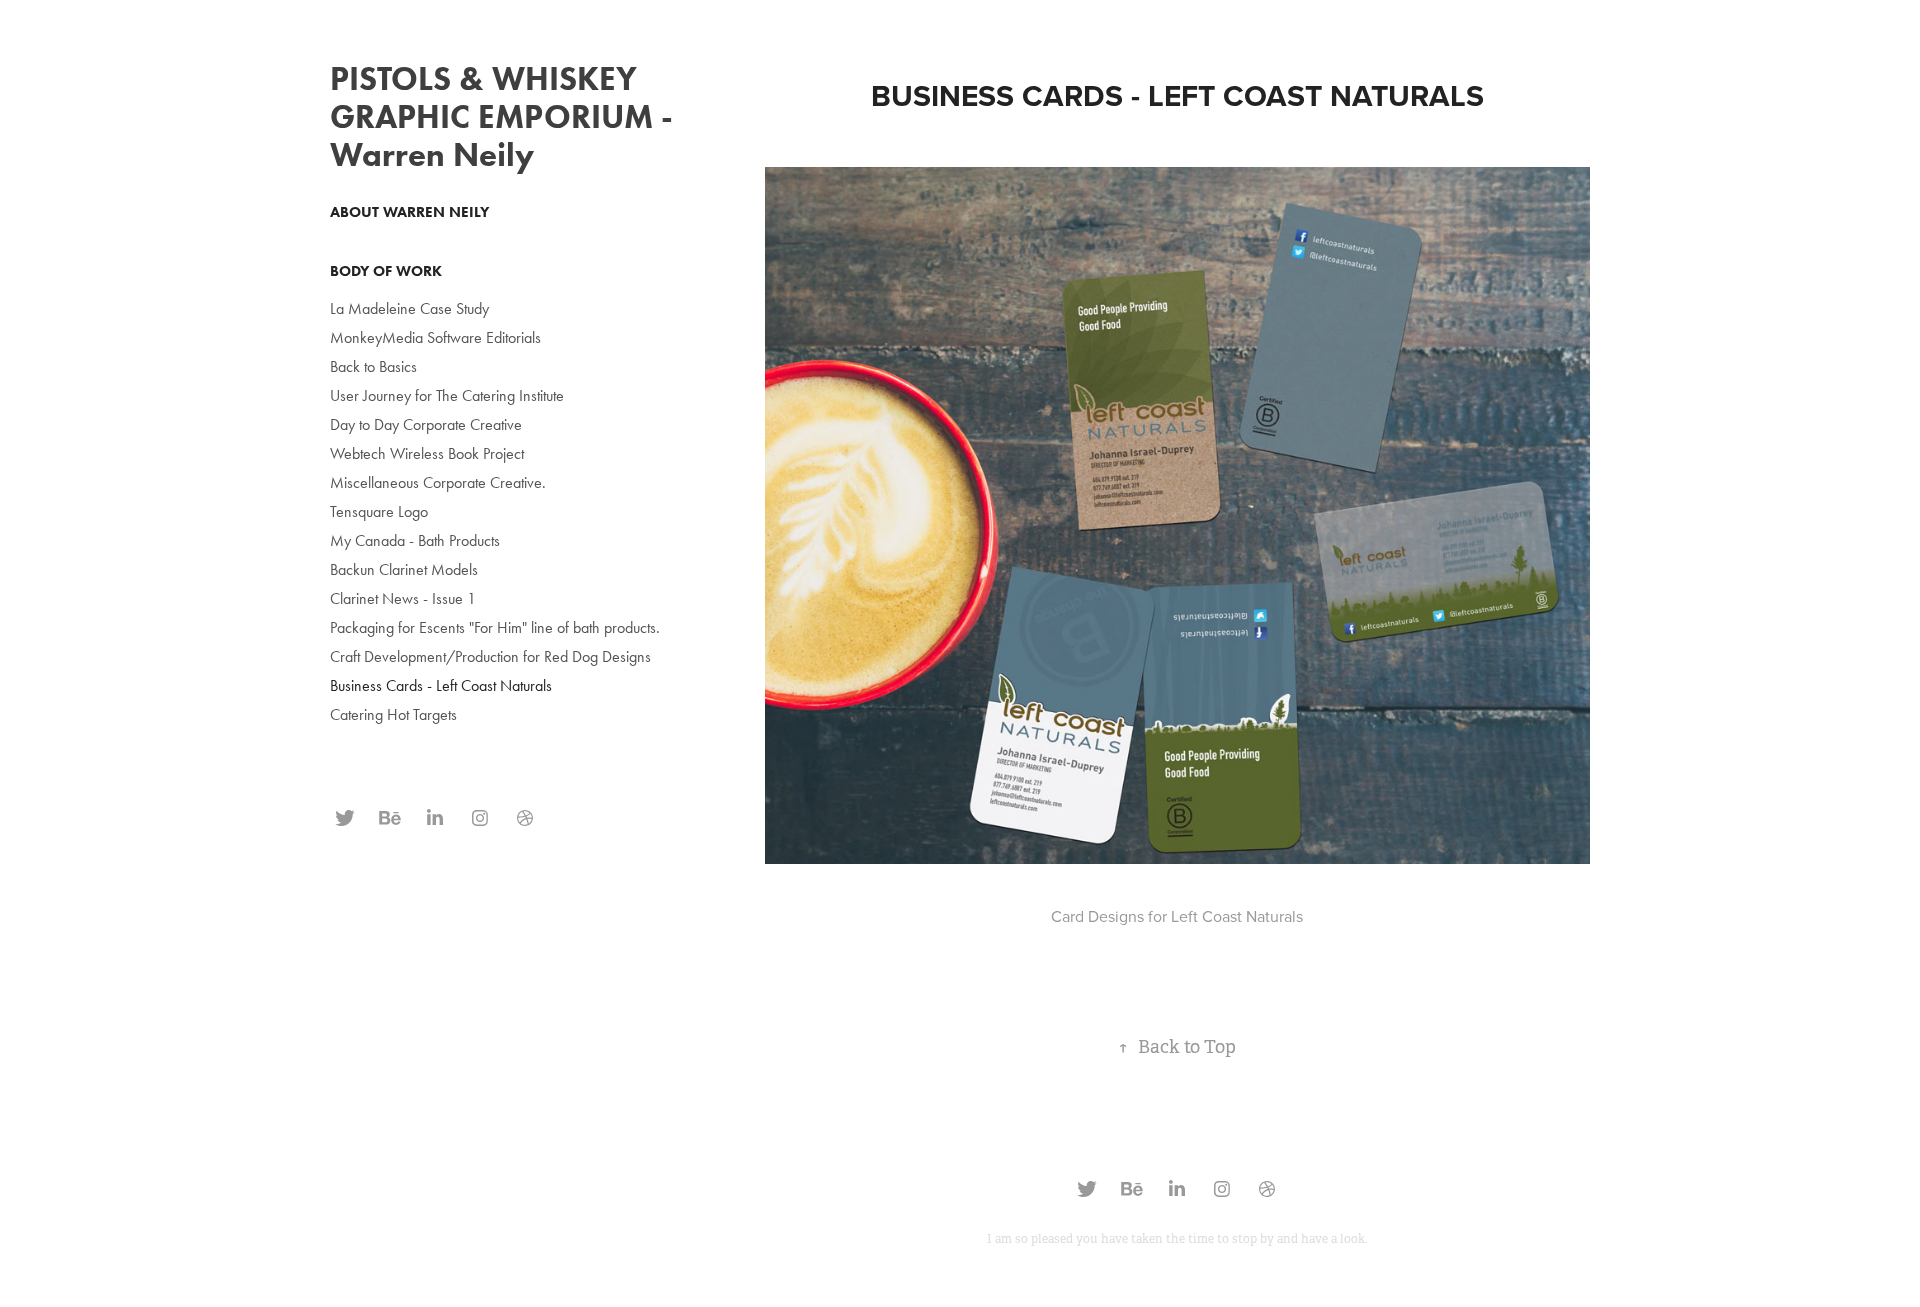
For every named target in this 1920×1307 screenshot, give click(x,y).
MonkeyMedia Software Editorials (435, 337)
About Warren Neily (409, 212)
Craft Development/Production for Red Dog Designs (490, 656)
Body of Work (386, 271)
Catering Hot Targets (393, 714)
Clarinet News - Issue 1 (403, 598)
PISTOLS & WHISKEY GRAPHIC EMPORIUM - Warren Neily (501, 116)
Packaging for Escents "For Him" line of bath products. (495, 627)
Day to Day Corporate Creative (426, 424)
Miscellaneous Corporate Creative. (438, 482)
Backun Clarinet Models (404, 569)
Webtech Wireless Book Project (427, 453)
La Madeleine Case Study (409, 308)
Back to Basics (373, 366)
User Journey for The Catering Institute (447, 395)
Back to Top (1177, 1047)
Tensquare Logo (379, 511)
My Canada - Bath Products (415, 540)
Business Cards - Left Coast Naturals (441, 685)
